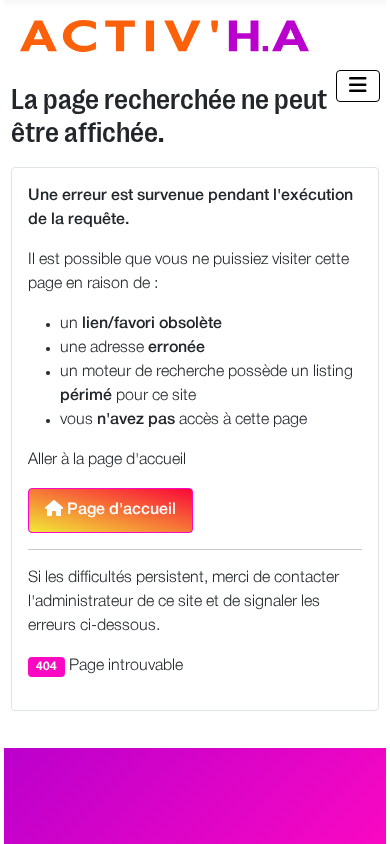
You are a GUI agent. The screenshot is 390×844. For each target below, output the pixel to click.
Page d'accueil (119, 510)
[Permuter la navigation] (358, 86)
